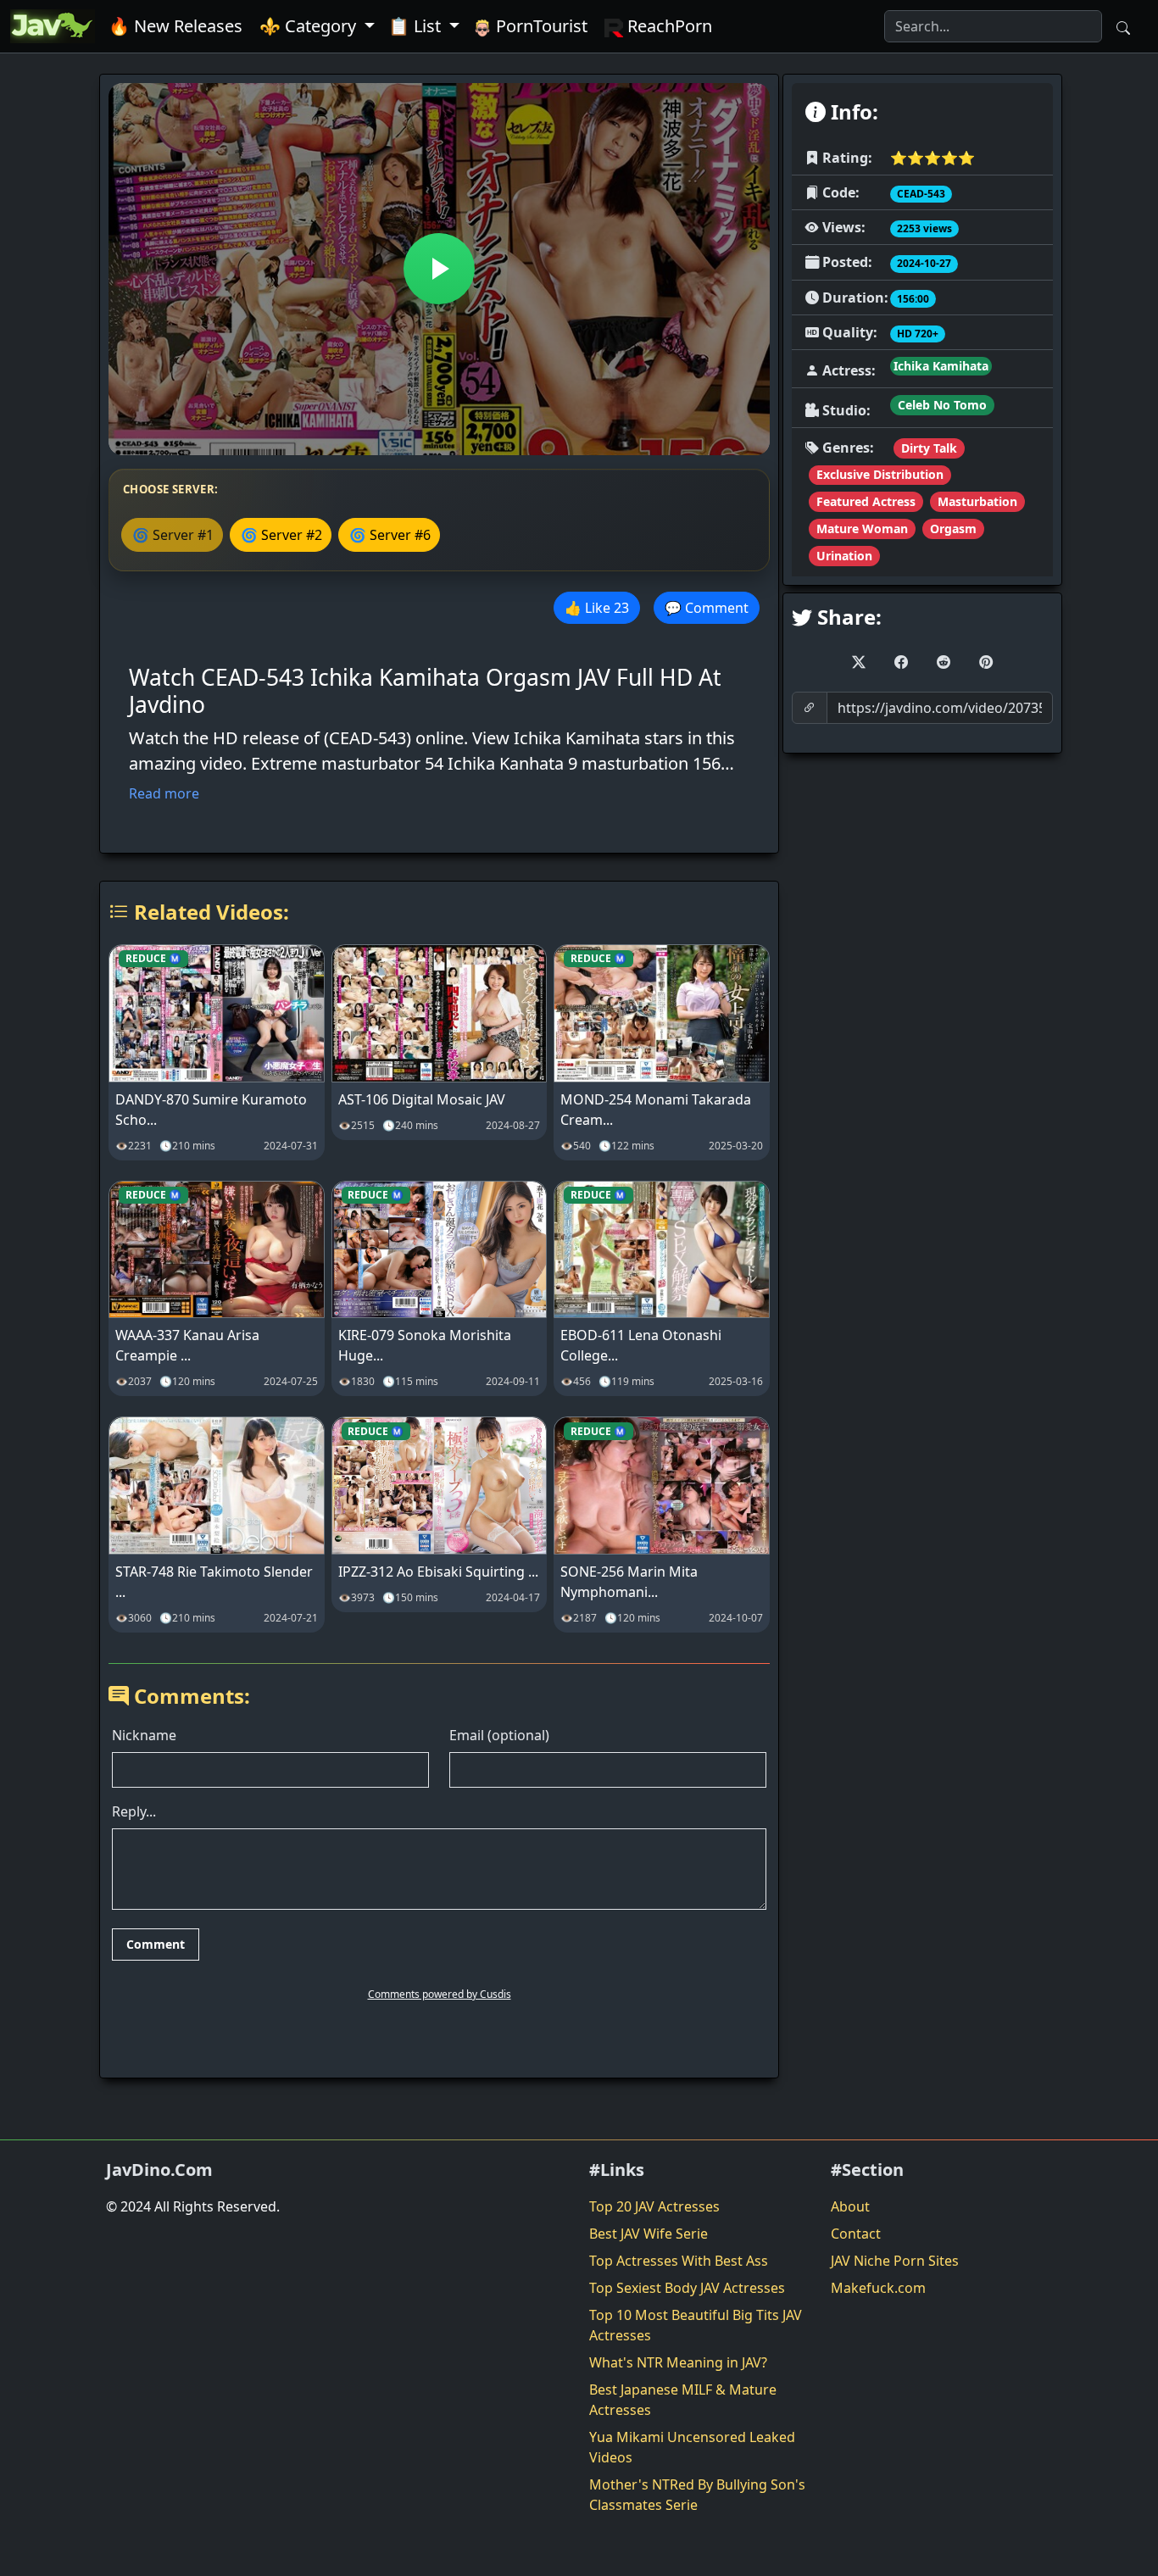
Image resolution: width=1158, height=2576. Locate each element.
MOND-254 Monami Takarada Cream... (656, 1110)
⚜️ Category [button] (310, 26)
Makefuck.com (878, 2288)
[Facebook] (901, 662)
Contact (856, 2234)
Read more (164, 793)
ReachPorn (668, 26)
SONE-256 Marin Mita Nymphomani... (629, 1582)
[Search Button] (1123, 26)
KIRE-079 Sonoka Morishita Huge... (425, 1345)
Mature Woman (862, 529)
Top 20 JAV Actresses (654, 2206)
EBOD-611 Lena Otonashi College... (641, 1345)
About (850, 2206)
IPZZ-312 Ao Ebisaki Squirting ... (438, 1572)
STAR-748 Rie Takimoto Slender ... (214, 1582)
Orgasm (953, 529)
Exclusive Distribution (880, 474)
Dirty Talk (929, 448)
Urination (844, 556)
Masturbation (977, 501)
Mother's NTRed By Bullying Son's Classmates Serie (697, 2495)
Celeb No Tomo (942, 405)
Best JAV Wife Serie (649, 2234)
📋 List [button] (417, 26)
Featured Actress (866, 501)
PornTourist (540, 26)
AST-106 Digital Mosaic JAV (422, 1099)
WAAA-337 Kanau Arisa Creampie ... (187, 1345)
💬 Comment (707, 608)
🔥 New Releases (175, 26)
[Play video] (439, 269)
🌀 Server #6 (390, 535)
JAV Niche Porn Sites (895, 2261)
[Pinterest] (986, 662)
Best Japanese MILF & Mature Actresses (683, 2400)
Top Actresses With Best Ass (679, 2261)
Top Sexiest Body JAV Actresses (687, 2288)
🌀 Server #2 (281, 535)
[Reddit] (944, 662)
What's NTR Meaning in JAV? (678, 2362)
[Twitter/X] (859, 662)
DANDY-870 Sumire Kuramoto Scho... (211, 1110)
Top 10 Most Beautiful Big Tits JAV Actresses (696, 2325)
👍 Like (597, 608)
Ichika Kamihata (941, 366)
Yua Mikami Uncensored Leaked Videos (692, 2447)
